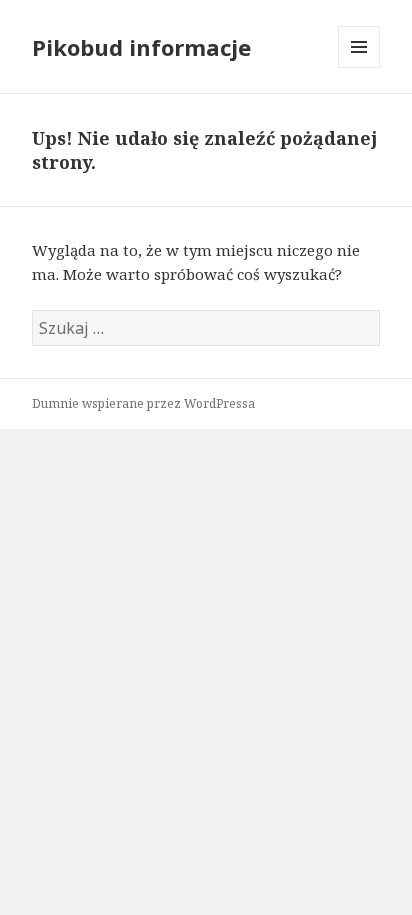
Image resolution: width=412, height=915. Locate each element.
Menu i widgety (359, 67)
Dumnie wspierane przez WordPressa (143, 403)
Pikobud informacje (141, 47)
